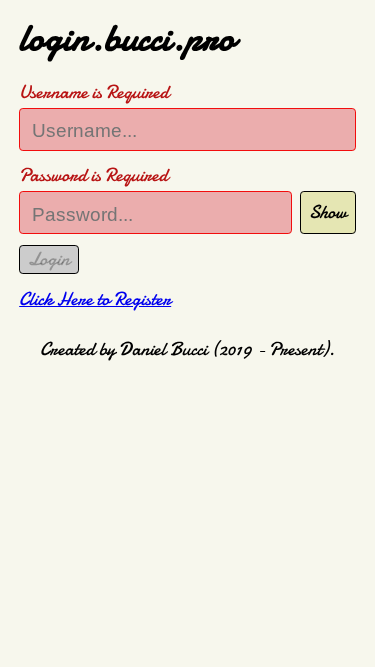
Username (94, 92)
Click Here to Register (95, 299)
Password (93, 175)
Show (328, 212)
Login (49, 259)
